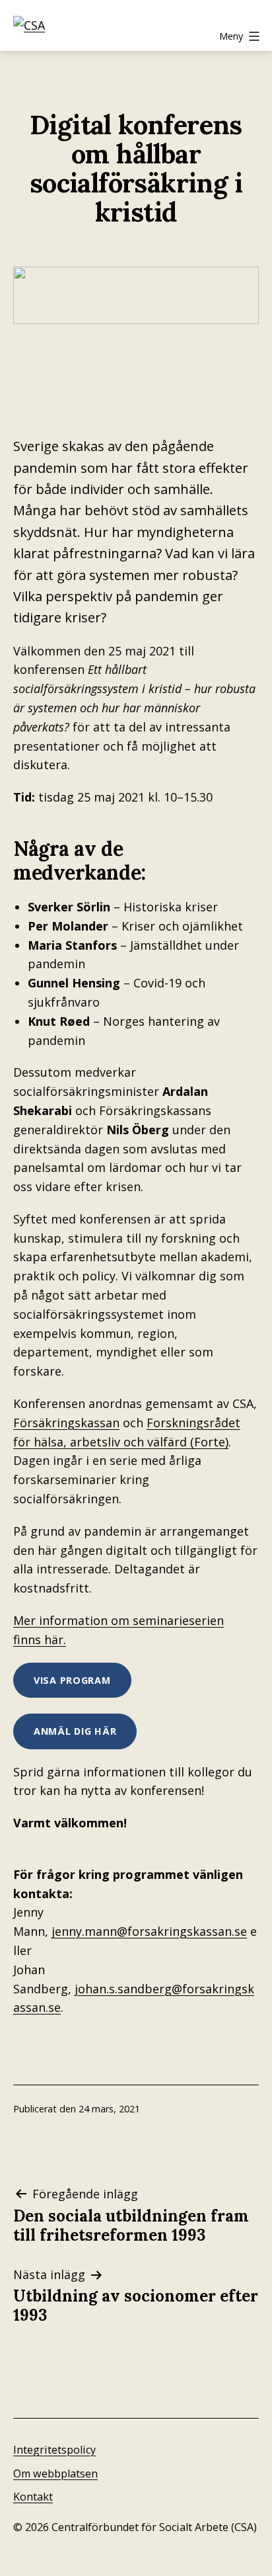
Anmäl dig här (75, 1731)
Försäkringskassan (66, 1423)
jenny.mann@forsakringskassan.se (149, 1931)
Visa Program (72, 1680)
